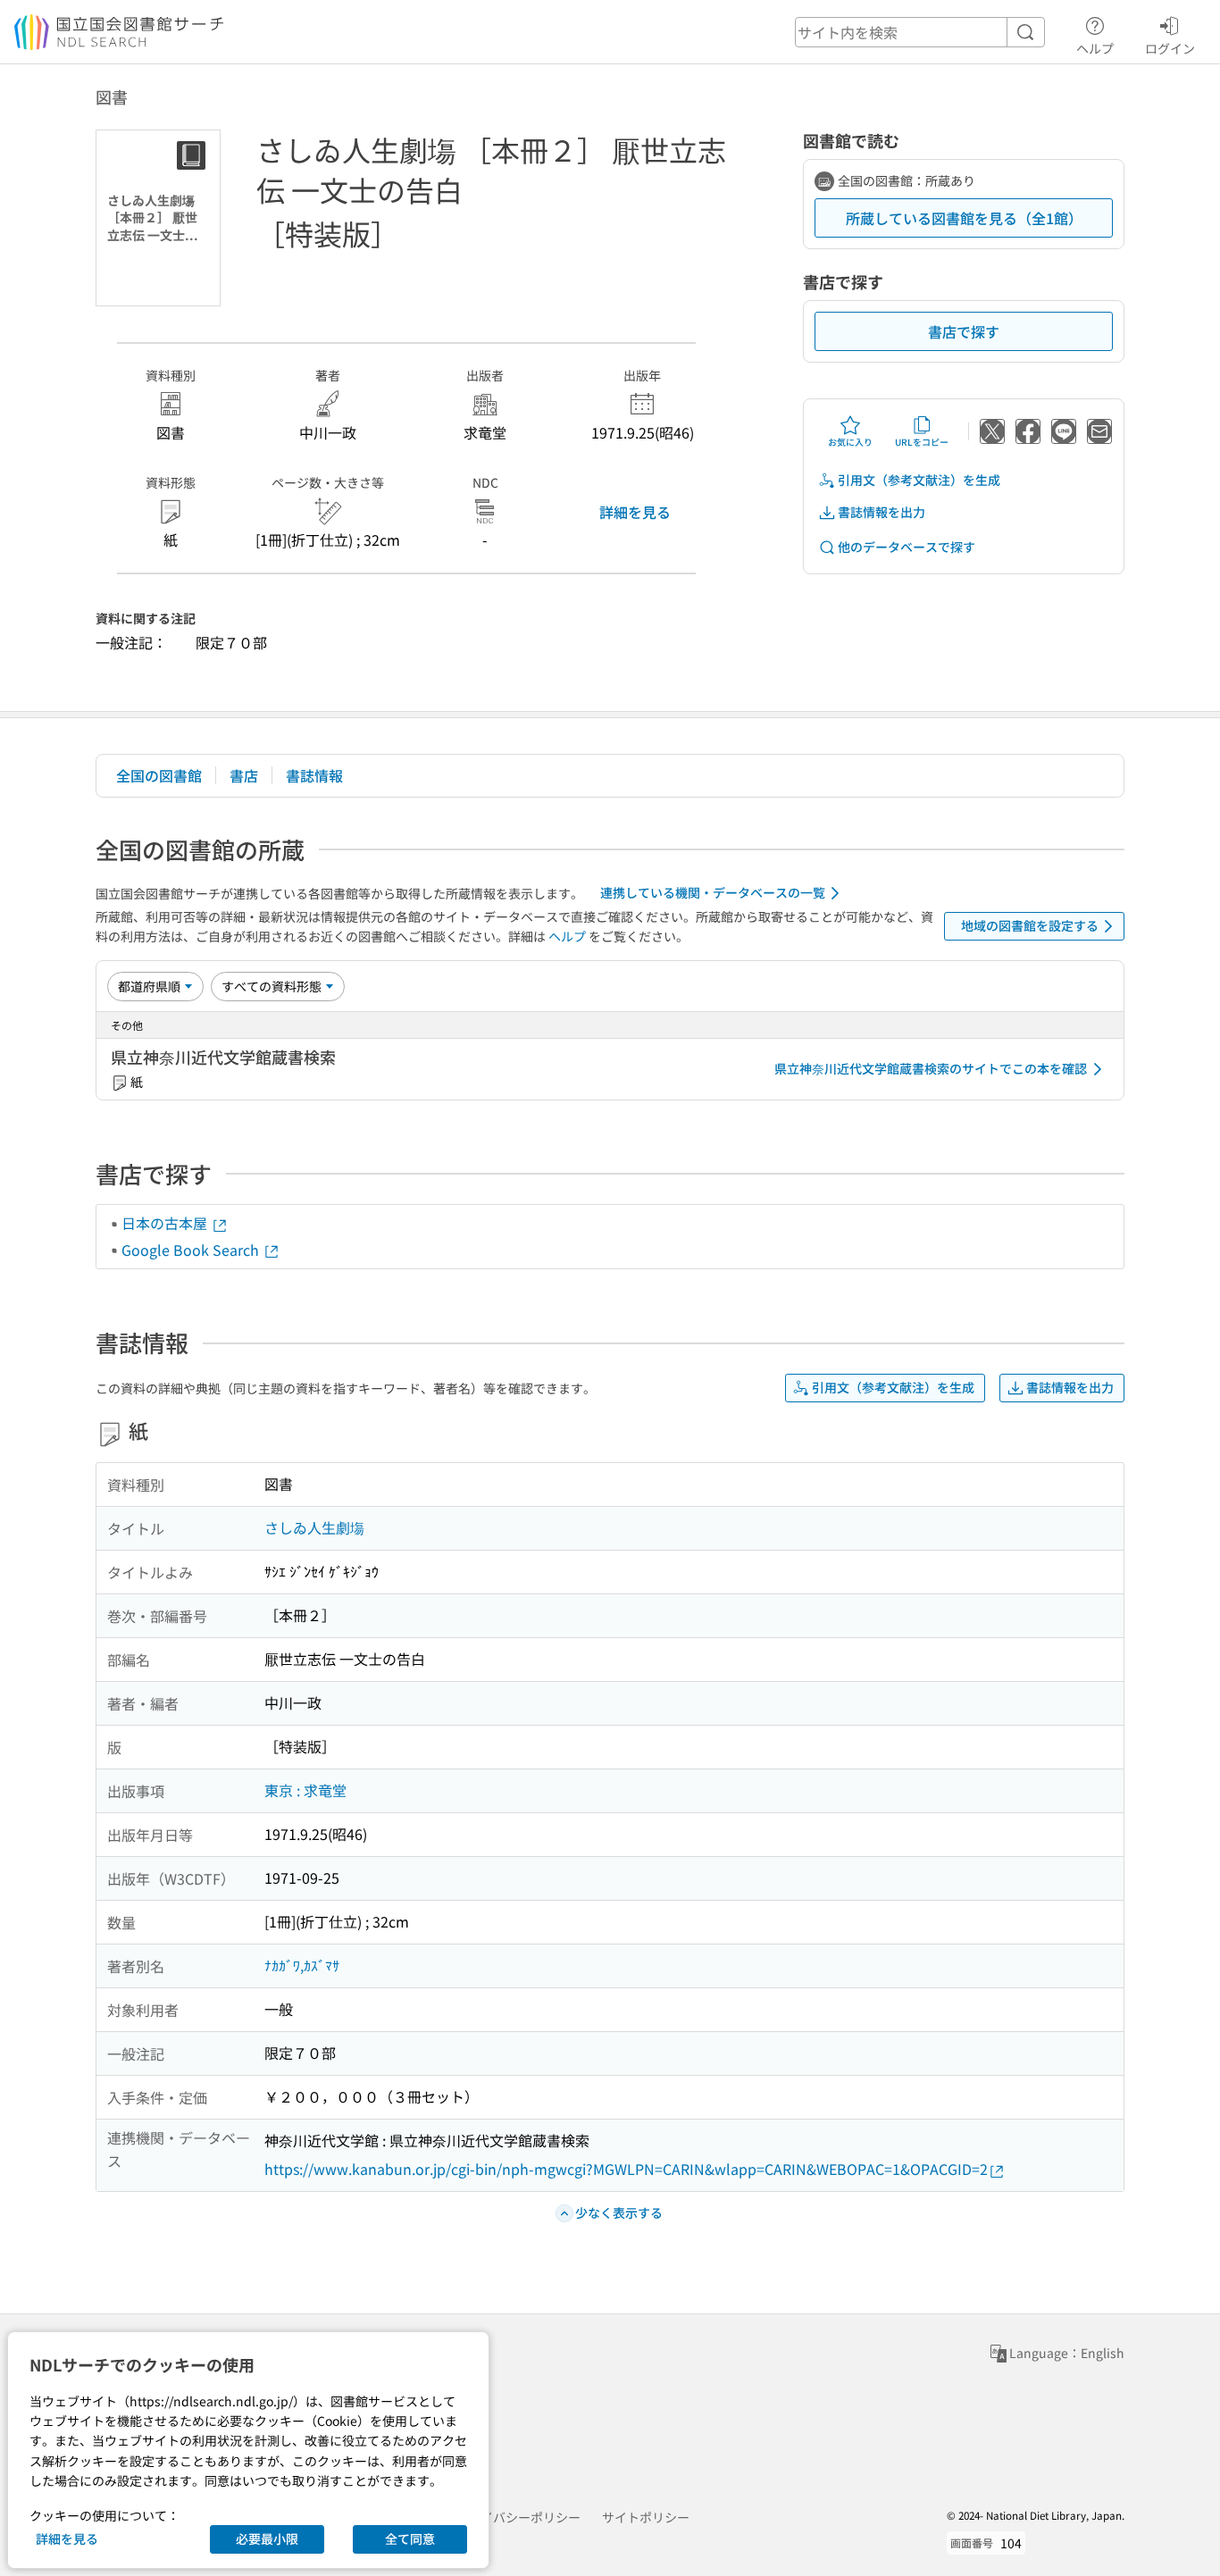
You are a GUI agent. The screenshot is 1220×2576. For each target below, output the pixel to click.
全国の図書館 (159, 775)
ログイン (1170, 48)
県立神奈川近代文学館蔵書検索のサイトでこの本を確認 (931, 1068)
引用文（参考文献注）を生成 (919, 480)
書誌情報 (314, 775)
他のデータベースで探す (907, 547)
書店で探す (964, 331)
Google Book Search (192, 1250)
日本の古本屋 (166, 1223)
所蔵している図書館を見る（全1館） (964, 218)
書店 (244, 775)
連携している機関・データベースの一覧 (713, 892)
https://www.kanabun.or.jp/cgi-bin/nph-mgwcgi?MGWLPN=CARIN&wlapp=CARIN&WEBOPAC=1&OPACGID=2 (626, 2169)
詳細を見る (635, 512)
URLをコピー (922, 442)
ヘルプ (1095, 48)
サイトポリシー (646, 2517)
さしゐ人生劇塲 (314, 1527)
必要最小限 (267, 2538)
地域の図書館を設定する (1030, 925)
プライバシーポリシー (518, 2517)
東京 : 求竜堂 (305, 1790)
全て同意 (410, 2538)
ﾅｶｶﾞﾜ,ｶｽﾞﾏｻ (302, 1965)
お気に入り (850, 442)
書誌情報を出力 (882, 512)
